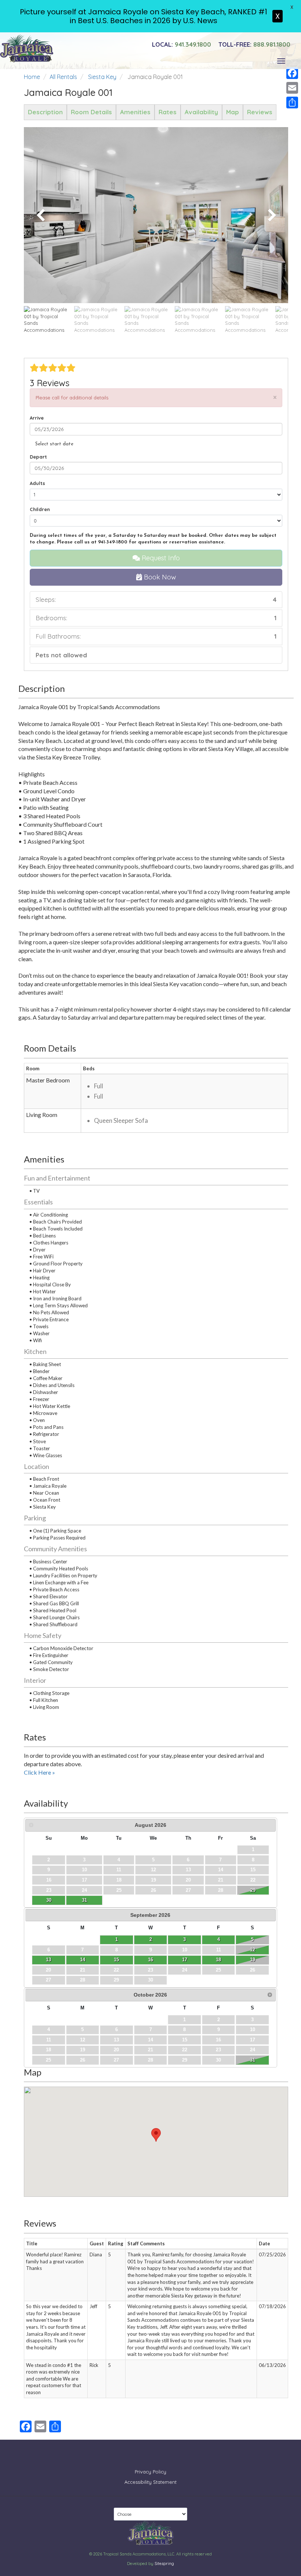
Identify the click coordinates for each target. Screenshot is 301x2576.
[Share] (292, 103)
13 (48, 1960)
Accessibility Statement (150, 2482)
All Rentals (63, 77)
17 (185, 1960)
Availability (201, 112)
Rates (168, 112)
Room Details (91, 112)
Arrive (37, 418)
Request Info (160, 558)
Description (45, 112)
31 (84, 1900)
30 (49, 1900)
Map (233, 112)
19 (253, 1960)
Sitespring (164, 2564)
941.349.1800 (182, 44)
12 (253, 1950)
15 (116, 1960)
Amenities (135, 112)
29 (253, 1890)
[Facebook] (292, 73)
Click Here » (39, 1772)
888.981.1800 (254, 44)
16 (150, 1960)
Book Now (159, 577)
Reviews (260, 112)
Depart (38, 457)
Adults (37, 483)
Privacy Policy (150, 2472)
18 (218, 1960)
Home (32, 77)
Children (40, 509)
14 (83, 1960)
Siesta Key (102, 77)
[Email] (292, 88)
